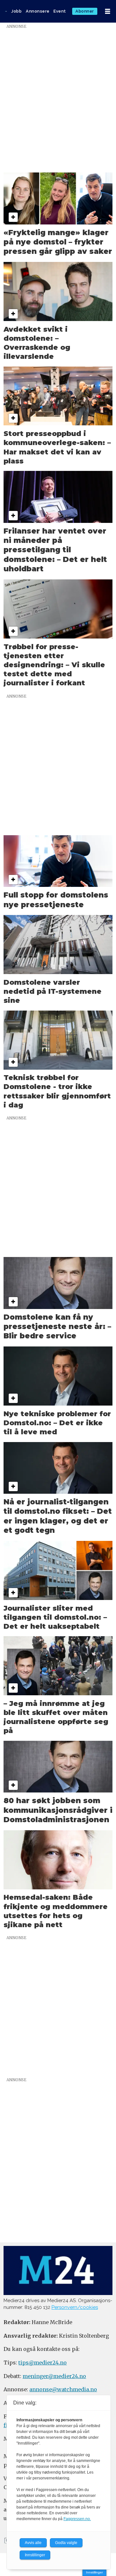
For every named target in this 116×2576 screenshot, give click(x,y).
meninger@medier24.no (54, 2376)
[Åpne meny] (108, 11)
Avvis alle (33, 2543)
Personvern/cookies (75, 2307)
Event (60, 11)
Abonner (85, 11)
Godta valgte (66, 2543)
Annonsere (38, 11)
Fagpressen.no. (77, 2519)
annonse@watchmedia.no (63, 2389)
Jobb (16, 11)
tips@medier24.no (43, 2363)
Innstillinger (94, 2572)
